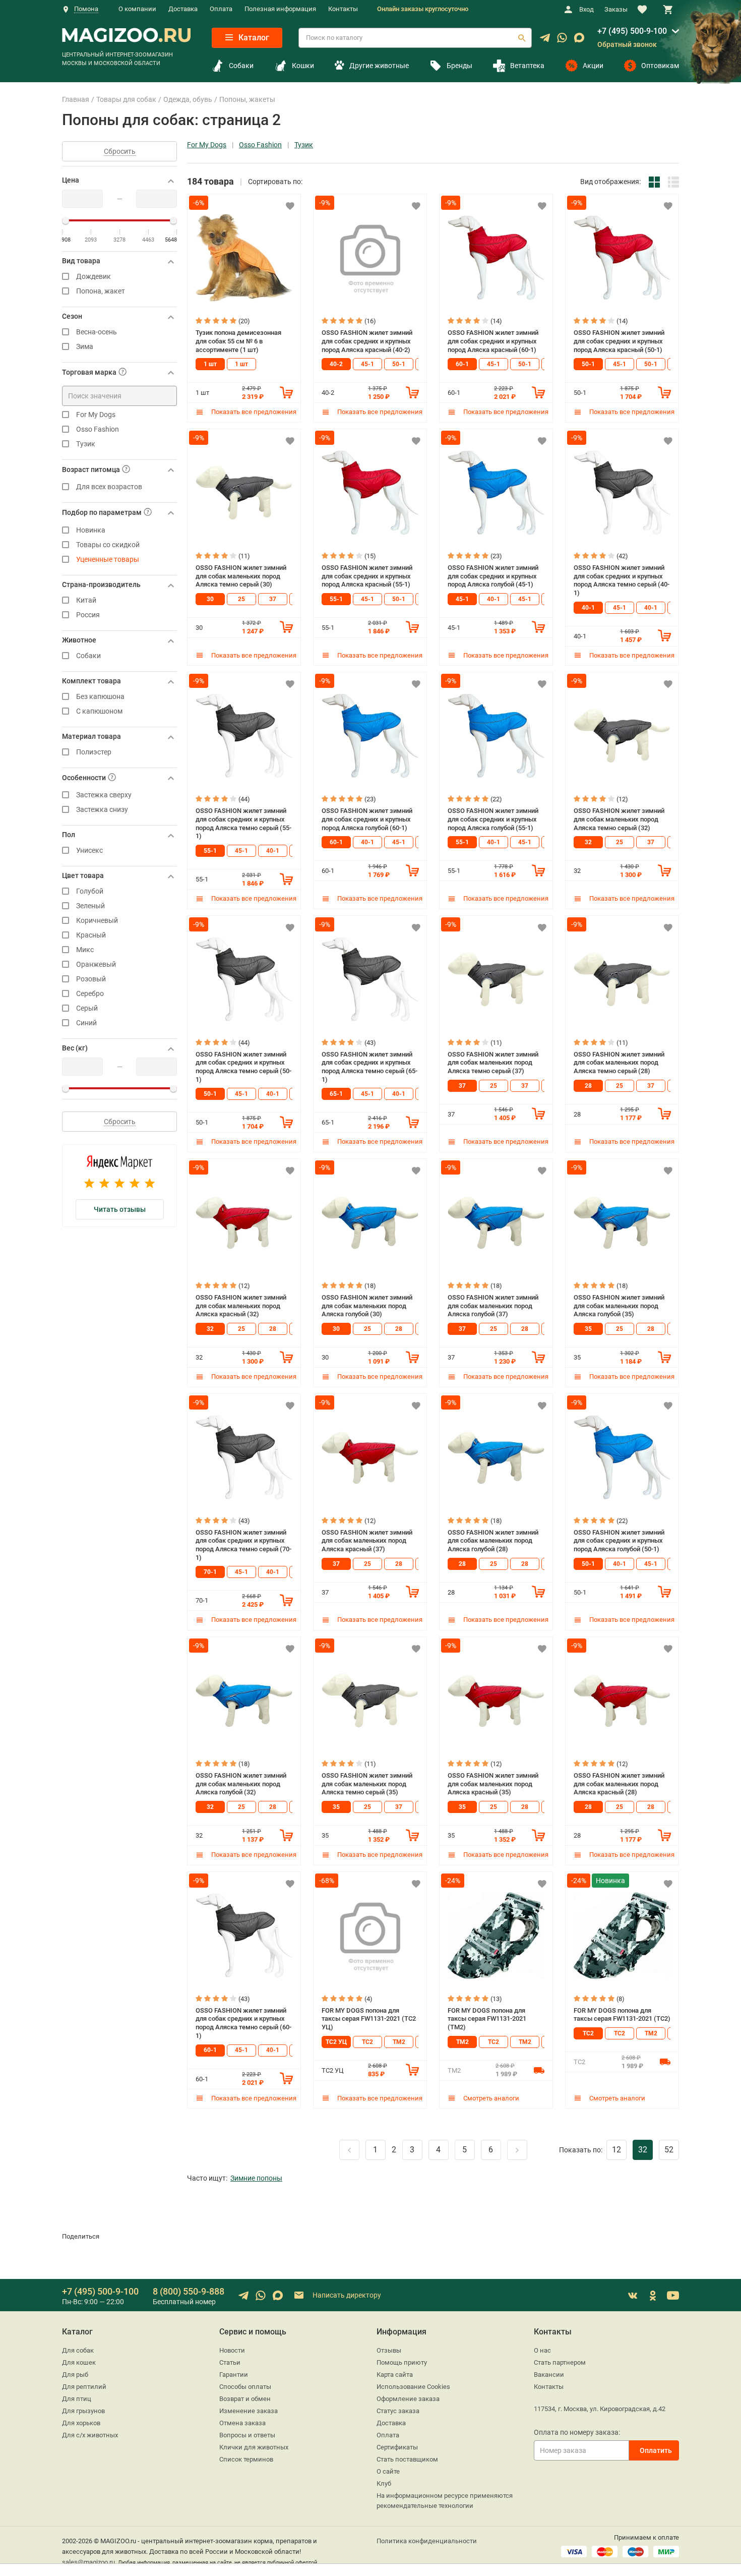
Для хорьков (81, 2423)
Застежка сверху (104, 795)
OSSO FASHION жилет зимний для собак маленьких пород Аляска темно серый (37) (493, 1063)
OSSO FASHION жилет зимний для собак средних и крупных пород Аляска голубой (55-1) (493, 819)
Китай (86, 600)
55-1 (336, 599)
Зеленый (90, 906)
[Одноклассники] (653, 2296)
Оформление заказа (408, 2399)
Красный (91, 935)
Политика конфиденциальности (427, 2541)
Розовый (91, 979)
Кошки (303, 66)
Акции (593, 66)
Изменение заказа (249, 2411)
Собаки (241, 66)
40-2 (336, 364)
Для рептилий (84, 2387)
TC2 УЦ (336, 2042)
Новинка (91, 530)
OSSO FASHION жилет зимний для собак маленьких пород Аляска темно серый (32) (619, 819)
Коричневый (97, 921)
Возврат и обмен (245, 2399)
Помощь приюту (402, 2362)
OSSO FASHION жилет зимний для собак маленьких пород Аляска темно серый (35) (367, 1784)
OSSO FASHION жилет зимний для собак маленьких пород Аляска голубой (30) (367, 1306)
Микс (85, 950)
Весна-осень (97, 332)
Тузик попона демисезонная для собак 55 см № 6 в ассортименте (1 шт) (238, 341)
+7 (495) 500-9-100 (632, 31)
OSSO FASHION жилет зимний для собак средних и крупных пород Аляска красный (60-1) (493, 341)
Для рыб (75, 2375)
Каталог (253, 38)
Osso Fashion (98, 429)
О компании (137, 9)
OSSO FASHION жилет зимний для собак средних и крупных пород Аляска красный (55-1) (367, 576)
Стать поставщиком (407, 2459)
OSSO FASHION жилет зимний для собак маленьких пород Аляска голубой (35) (619, 1306)
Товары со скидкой (108, 545)
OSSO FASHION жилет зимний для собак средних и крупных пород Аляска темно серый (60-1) (243, 2023)
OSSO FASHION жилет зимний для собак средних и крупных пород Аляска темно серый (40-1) (622, 580)
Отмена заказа (242, 2423)
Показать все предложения (253, 412)
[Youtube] (673, 2296)
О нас (542, 2350)
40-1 (493, 599)
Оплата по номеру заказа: (577, 2432)
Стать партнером (560, 2362)
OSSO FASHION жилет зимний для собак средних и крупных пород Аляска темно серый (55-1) (243, 823)
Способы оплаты (245, 2387)
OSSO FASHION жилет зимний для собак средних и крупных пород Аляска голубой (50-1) (619, 1541)
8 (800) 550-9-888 (189, 2291)
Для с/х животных (90, 2435)
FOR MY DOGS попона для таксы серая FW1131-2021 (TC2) (622, 2015)
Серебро (90, 994)
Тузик (86, 444)
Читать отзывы (120, 1209)
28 (588, 1086)
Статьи (230, 2362)
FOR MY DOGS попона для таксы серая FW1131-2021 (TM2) (487, 2019)
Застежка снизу (102, 810)
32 (588, 842)
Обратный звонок (627, 44)
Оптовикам (660, 66)
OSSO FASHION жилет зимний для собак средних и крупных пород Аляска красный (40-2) (367, 341)
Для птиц (77, 2399)
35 (588, 1329)
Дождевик (94, 277)
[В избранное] (290, 206)
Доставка (183, 9)
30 (210, 599)
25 (241, 599)
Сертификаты (397, 2447)
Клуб (384, 2483)
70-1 (210, 1572)
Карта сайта (395, 2375)
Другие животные (379, 66)
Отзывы (389, 2350)
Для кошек (79, 2362)
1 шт (210, 364)
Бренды (459, 66)
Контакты (343, 9)
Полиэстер (94, 752)
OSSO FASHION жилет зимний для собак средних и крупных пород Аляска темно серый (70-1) (243, 1545)
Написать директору (346, 2295)
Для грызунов (83, 2411)
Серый (87, 1008)
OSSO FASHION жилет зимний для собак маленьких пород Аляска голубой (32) (241, 1784)
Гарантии (234, 2375)
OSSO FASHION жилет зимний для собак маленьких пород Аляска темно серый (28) (619, 1063)
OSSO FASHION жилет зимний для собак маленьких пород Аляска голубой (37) (493, 1306)
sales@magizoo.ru (88, 2562)
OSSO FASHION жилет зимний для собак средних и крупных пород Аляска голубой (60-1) (367, 819)
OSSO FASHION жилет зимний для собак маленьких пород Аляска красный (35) (493, 1784)
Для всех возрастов (109, 487)
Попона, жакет (101, 291)
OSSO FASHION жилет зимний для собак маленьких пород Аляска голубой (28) (493, 1541)
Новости (232, 2350)
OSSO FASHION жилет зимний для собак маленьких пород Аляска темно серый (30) (241, 576)
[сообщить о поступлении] (539, 2070)
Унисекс (89, 851)
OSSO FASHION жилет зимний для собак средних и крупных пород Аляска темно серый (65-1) (369, 1067)
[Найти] (522, 38)
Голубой (90, 891)
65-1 (336, 1094)
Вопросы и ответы (247, 2435)
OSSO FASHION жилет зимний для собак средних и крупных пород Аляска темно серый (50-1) (243, 1067)
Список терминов (246, 2459)
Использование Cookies (413, 2387)
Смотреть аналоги (490, 2098)
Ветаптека (527, 66)
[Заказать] (286, 392)
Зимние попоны (256, 2178)
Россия (88, 615)
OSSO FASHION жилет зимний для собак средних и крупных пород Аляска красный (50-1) (619, 341)
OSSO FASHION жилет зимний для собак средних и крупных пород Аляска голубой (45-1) (493, 576)
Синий (86, 1023)
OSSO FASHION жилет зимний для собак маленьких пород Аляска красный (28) (619, 1784)
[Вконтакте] (633, 2296)
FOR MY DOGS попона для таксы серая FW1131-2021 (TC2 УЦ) (369, 2019)
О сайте (388, 2471)
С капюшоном (99, 711)
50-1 (399, 364)
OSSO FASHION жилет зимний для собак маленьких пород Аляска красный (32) (241, 1306)
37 (273, 599)
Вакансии (549, 2375)
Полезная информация (280, 9)
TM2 (399, 2042)
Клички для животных (254, 2447)
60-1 (462, 364)
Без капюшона (100, 697)
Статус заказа (398, 2411)
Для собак (78, 2350)
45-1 (367, 364)
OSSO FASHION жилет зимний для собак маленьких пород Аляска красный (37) (367, 1541)
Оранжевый (96, 964)
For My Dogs (96, 415)
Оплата (221, 9)
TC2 (367, 2042)
